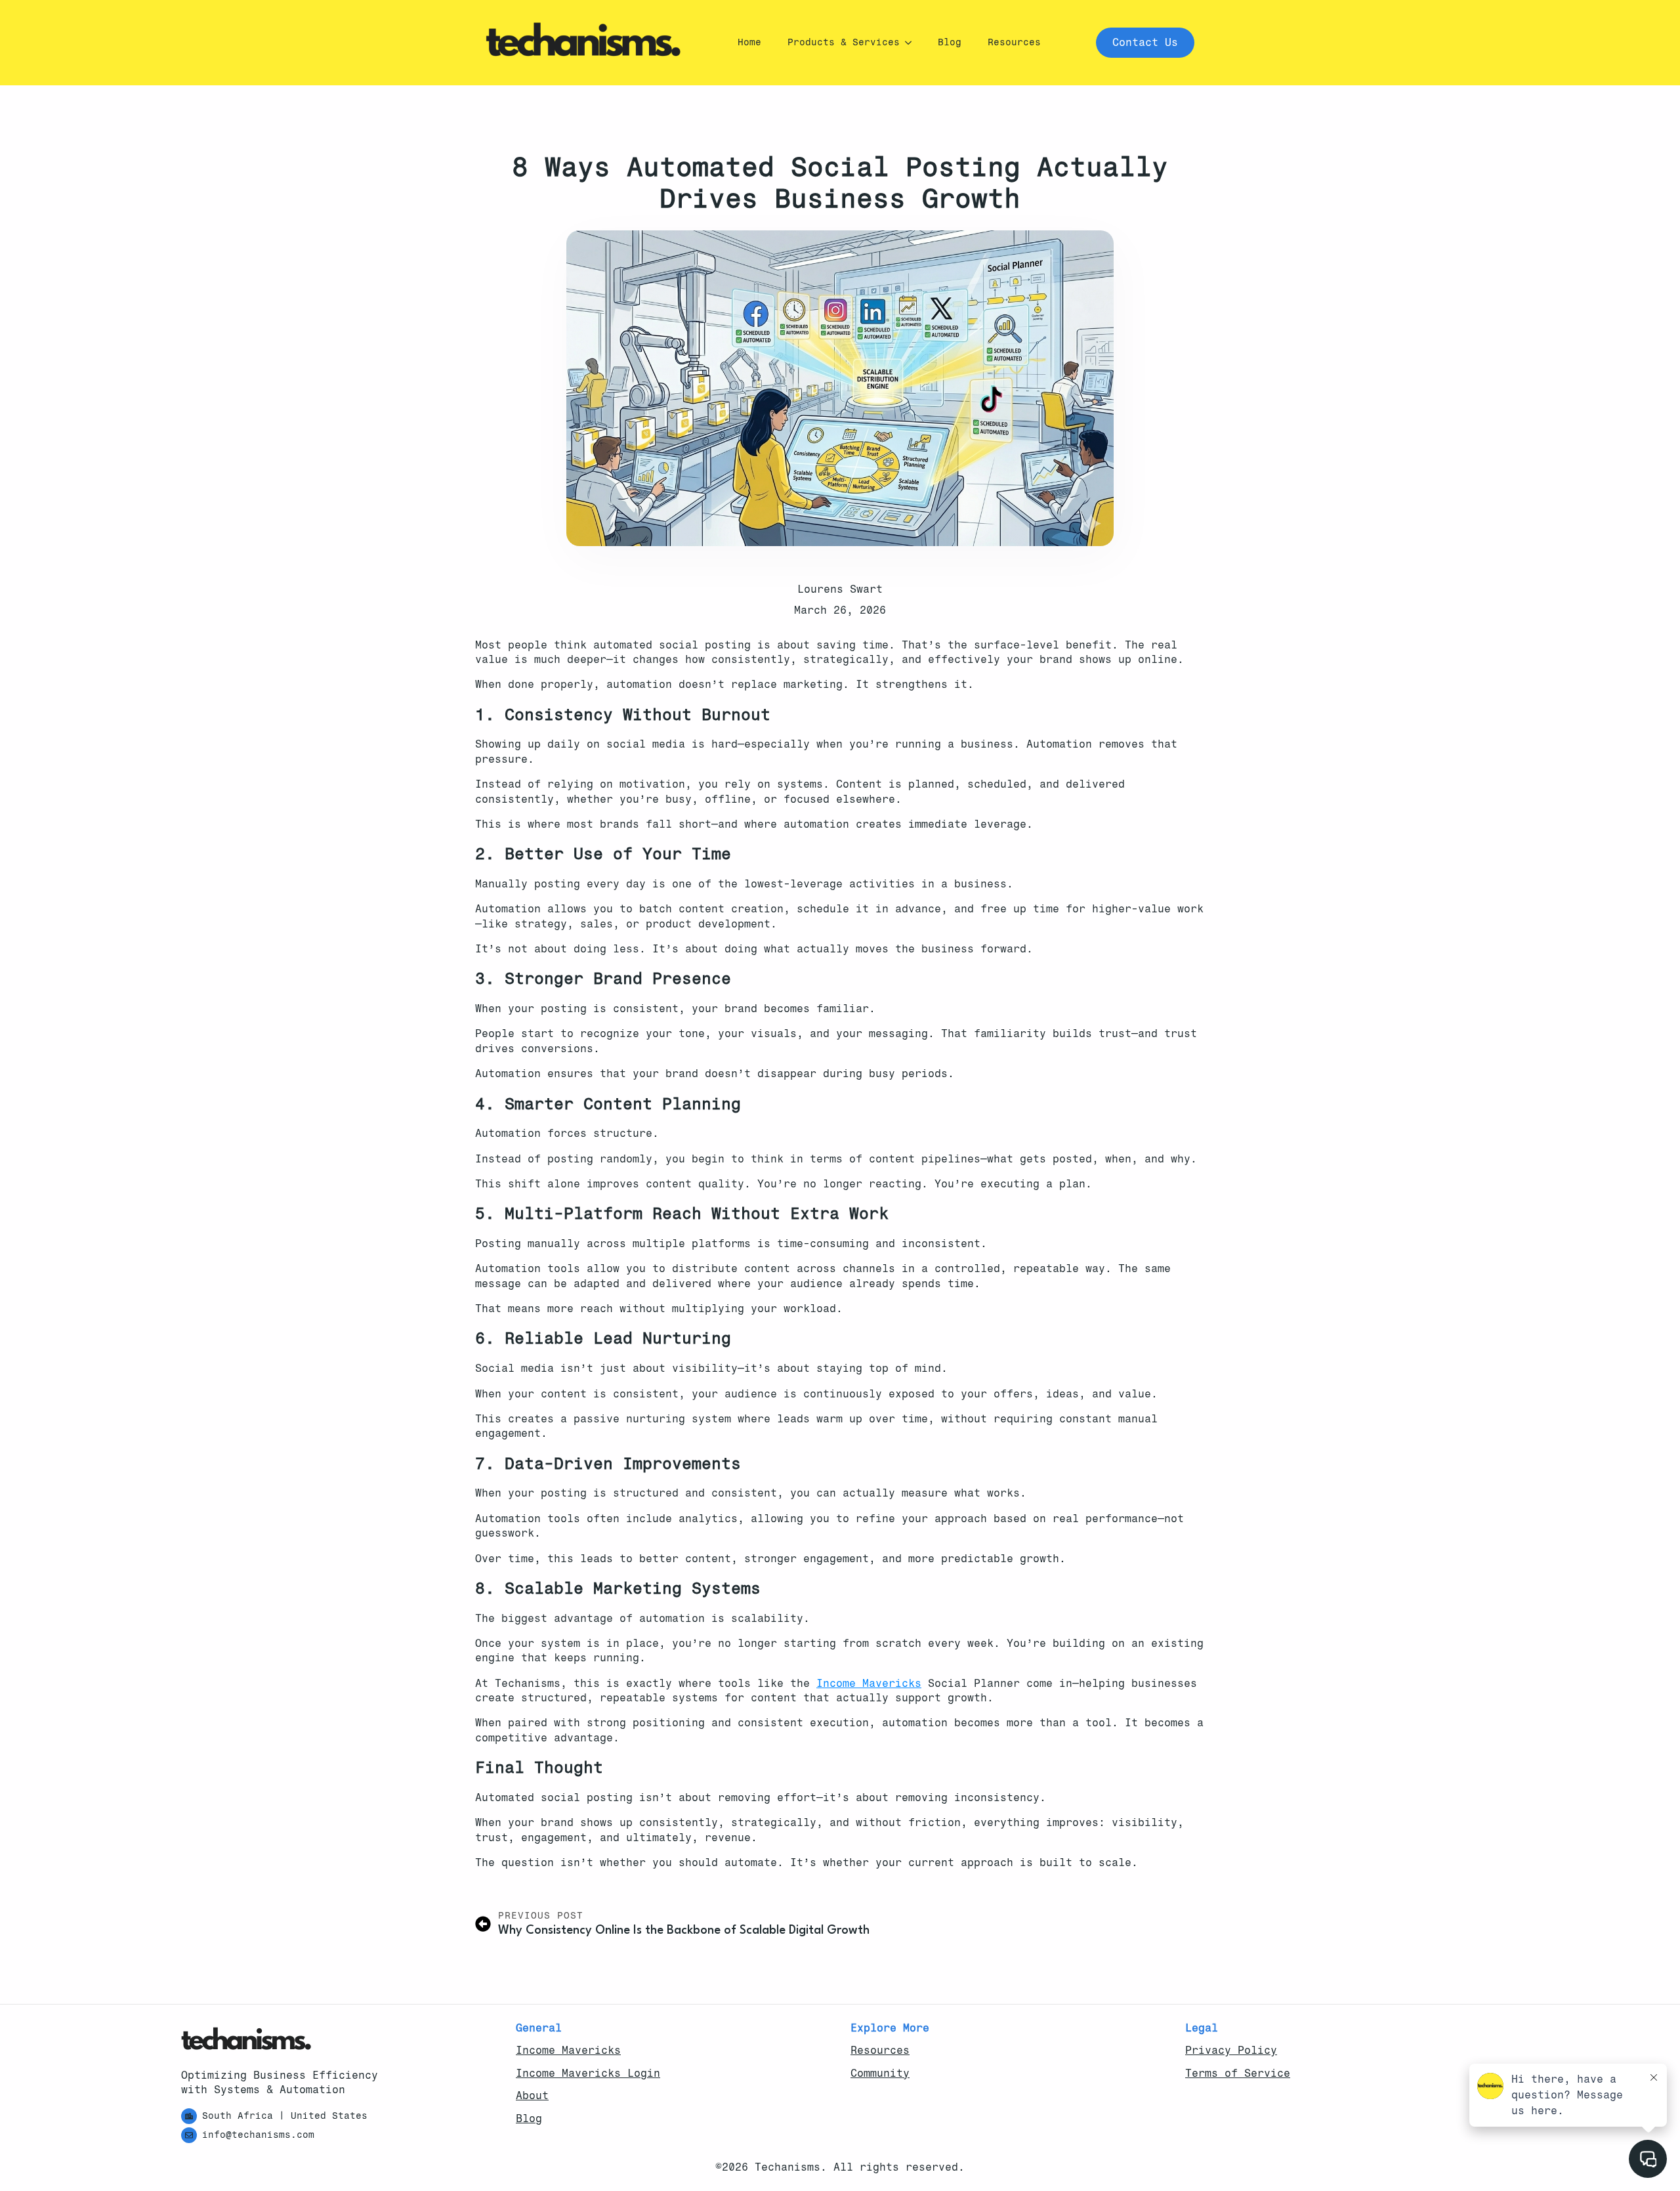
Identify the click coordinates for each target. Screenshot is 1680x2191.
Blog (950, 42)
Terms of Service (1238, 2073)
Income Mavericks (869, 1683)
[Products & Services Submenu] (912, 43)
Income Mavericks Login (588, 2073)
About (532, 2095)
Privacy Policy (1231, 2050)
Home (749, 42)
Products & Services (844, 42)
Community (880, 2073)
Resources (1014, 42)
